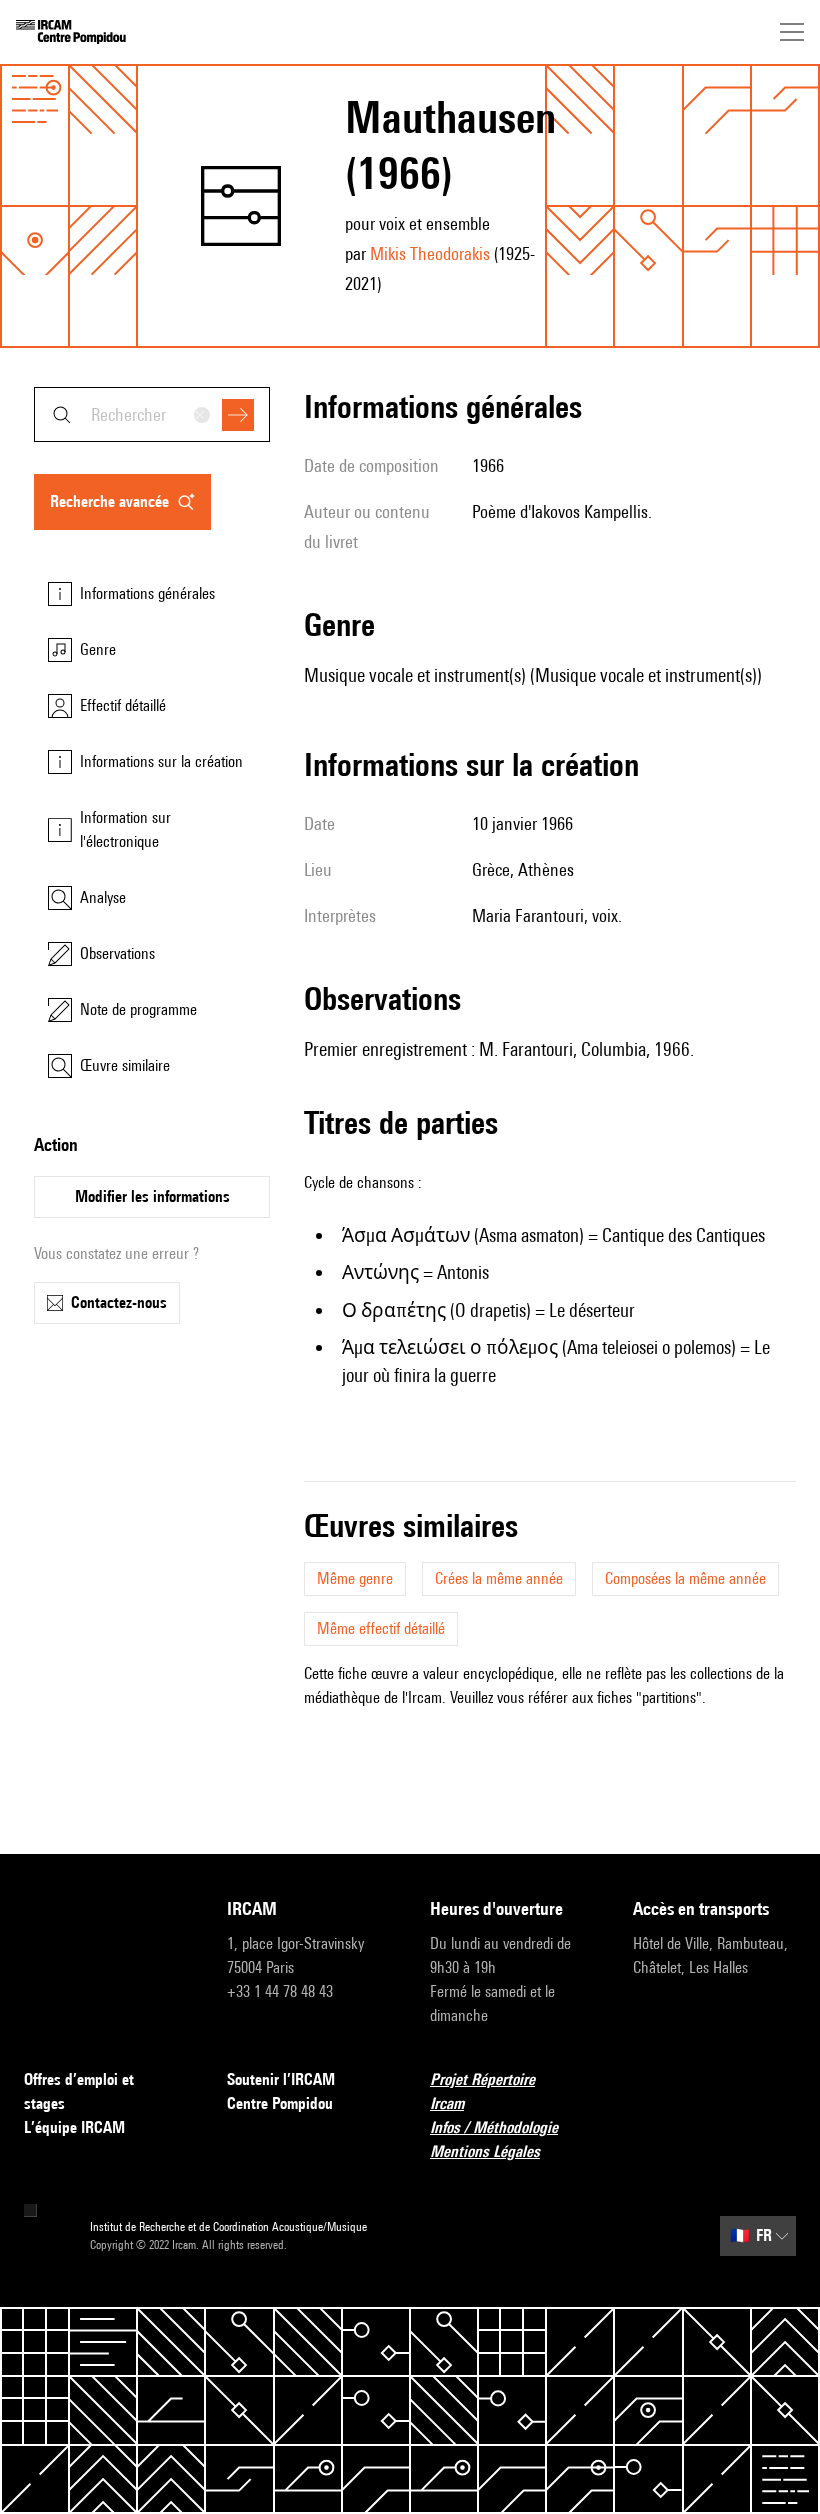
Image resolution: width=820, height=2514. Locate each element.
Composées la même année (685, 1578)
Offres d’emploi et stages (79, 2091)
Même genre (355, 1578)
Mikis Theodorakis (430, 253)
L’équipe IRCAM (74, 2127)
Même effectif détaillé (381, 1628)
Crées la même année (499, 1578)
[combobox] (152, 414)
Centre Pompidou (280, 2103)
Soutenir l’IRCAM (281, 2079)
